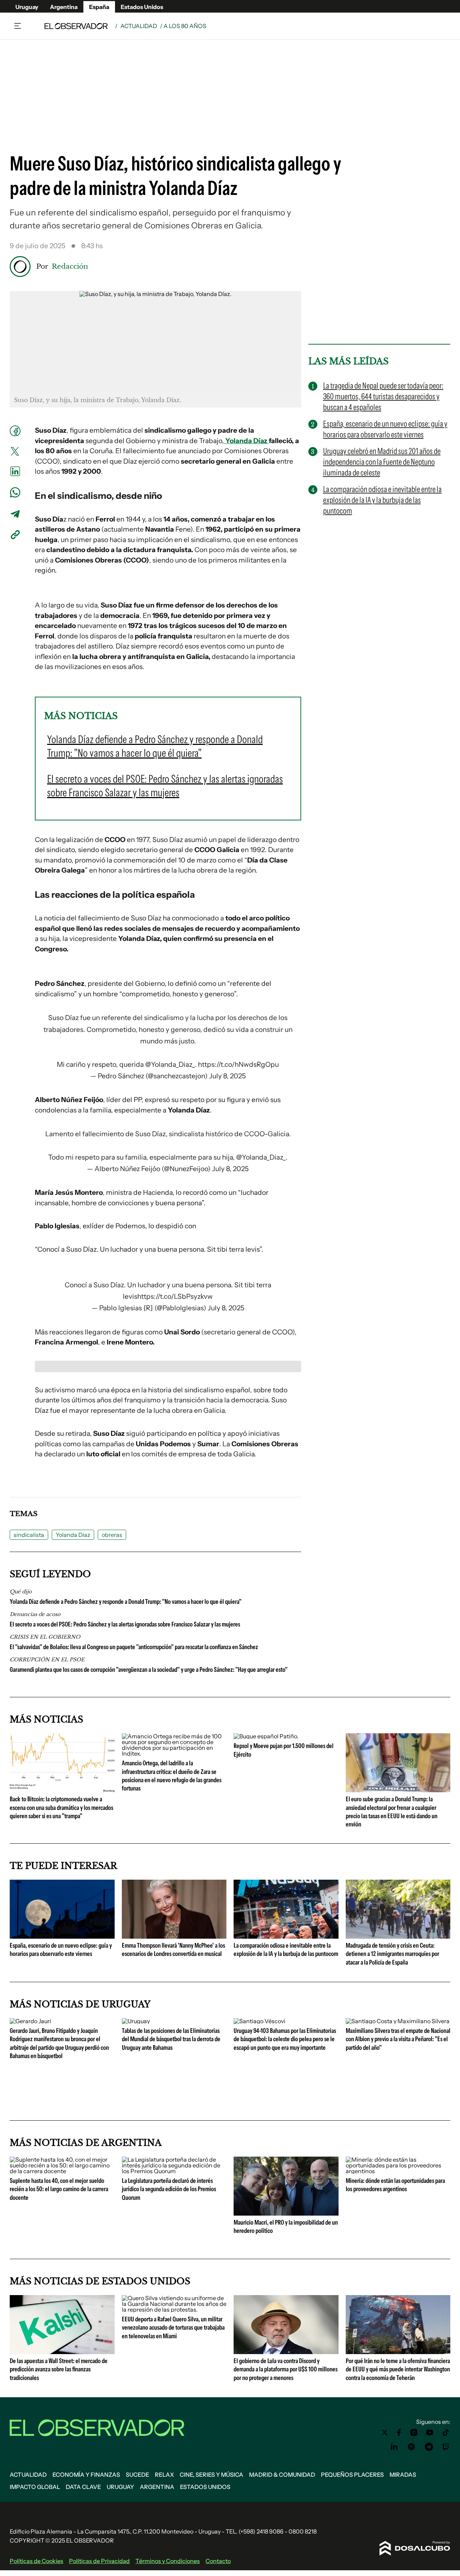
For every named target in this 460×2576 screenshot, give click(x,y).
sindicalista (29, 1535)
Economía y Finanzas (86, 2475)
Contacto (218, 2561)
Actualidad (139, 26)
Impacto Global (35, 2487)
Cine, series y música (211, 2475)
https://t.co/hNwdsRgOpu (238, 1064)
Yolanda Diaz (73, 1535)
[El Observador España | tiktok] (446, 2432)
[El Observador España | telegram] (429, 2447)
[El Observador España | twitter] (385, 2432)
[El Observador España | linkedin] (394, 2447)
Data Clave (83, 2487)
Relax (164, 2475)
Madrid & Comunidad (282, 2475)
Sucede (137, 2475)
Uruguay (27, 7)
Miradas (403, 2475)
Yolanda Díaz (246, 441)
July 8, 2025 (227, 1076)
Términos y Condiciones (168, 2561)
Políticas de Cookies (36, 2561)
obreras (112, 1535)
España (99, 7)
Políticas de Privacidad (99, 2561)
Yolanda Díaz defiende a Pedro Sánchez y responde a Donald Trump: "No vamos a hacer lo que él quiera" (126, 1602)
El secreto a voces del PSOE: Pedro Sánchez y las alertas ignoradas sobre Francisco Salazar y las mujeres (125, 1624)
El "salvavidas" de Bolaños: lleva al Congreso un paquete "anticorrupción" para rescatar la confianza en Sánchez (134, 1647)
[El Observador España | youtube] (430, 2432)
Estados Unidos (142, 7)
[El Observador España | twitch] (446, 2447)
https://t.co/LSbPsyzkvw (175, 1296)
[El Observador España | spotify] (411, 2447)
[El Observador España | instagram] (414, 2432)
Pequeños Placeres (352, 2475)
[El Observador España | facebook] (399, 2432)
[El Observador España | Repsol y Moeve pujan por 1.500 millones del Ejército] (266, 1736)
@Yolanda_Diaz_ (170, 1064)
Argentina (64, 7)
